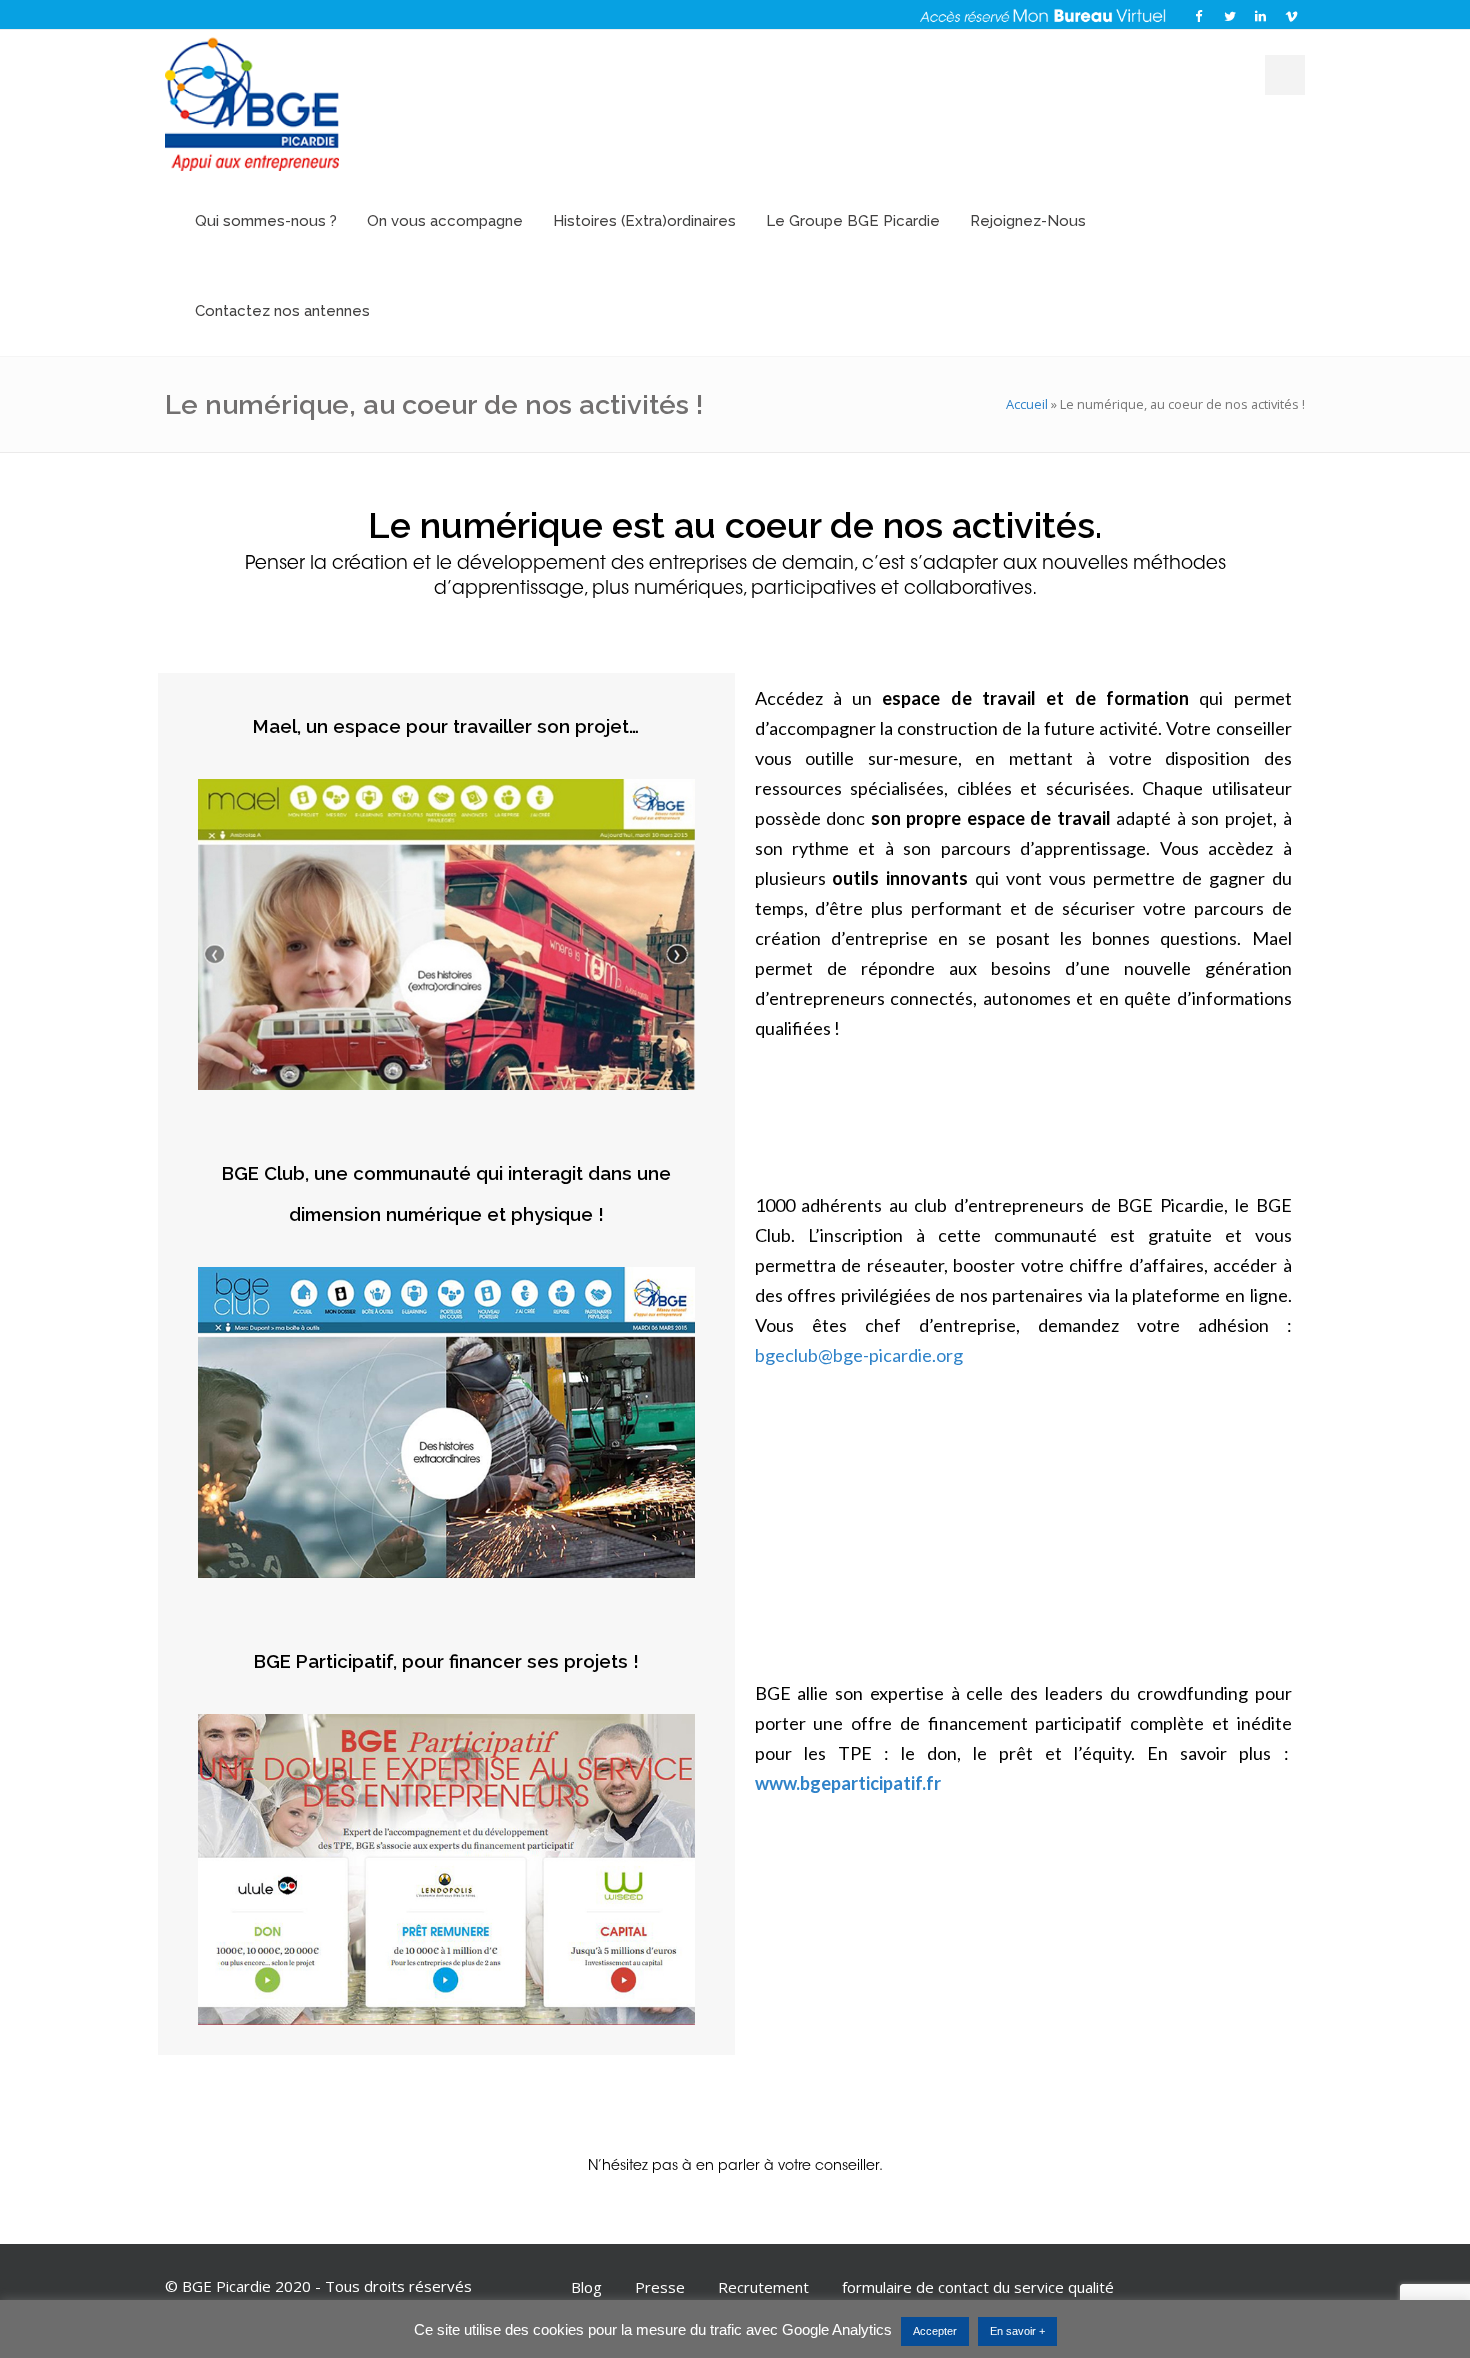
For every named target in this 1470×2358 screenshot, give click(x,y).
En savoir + (1017, 2331)
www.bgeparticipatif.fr (848, 1783)
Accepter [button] (935, 2331)
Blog (586, 2287)
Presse (660, 2287)
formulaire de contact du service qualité (978, 2287)
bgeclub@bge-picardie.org (859, 1355)
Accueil (1027, 404)
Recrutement (763, 2287)
